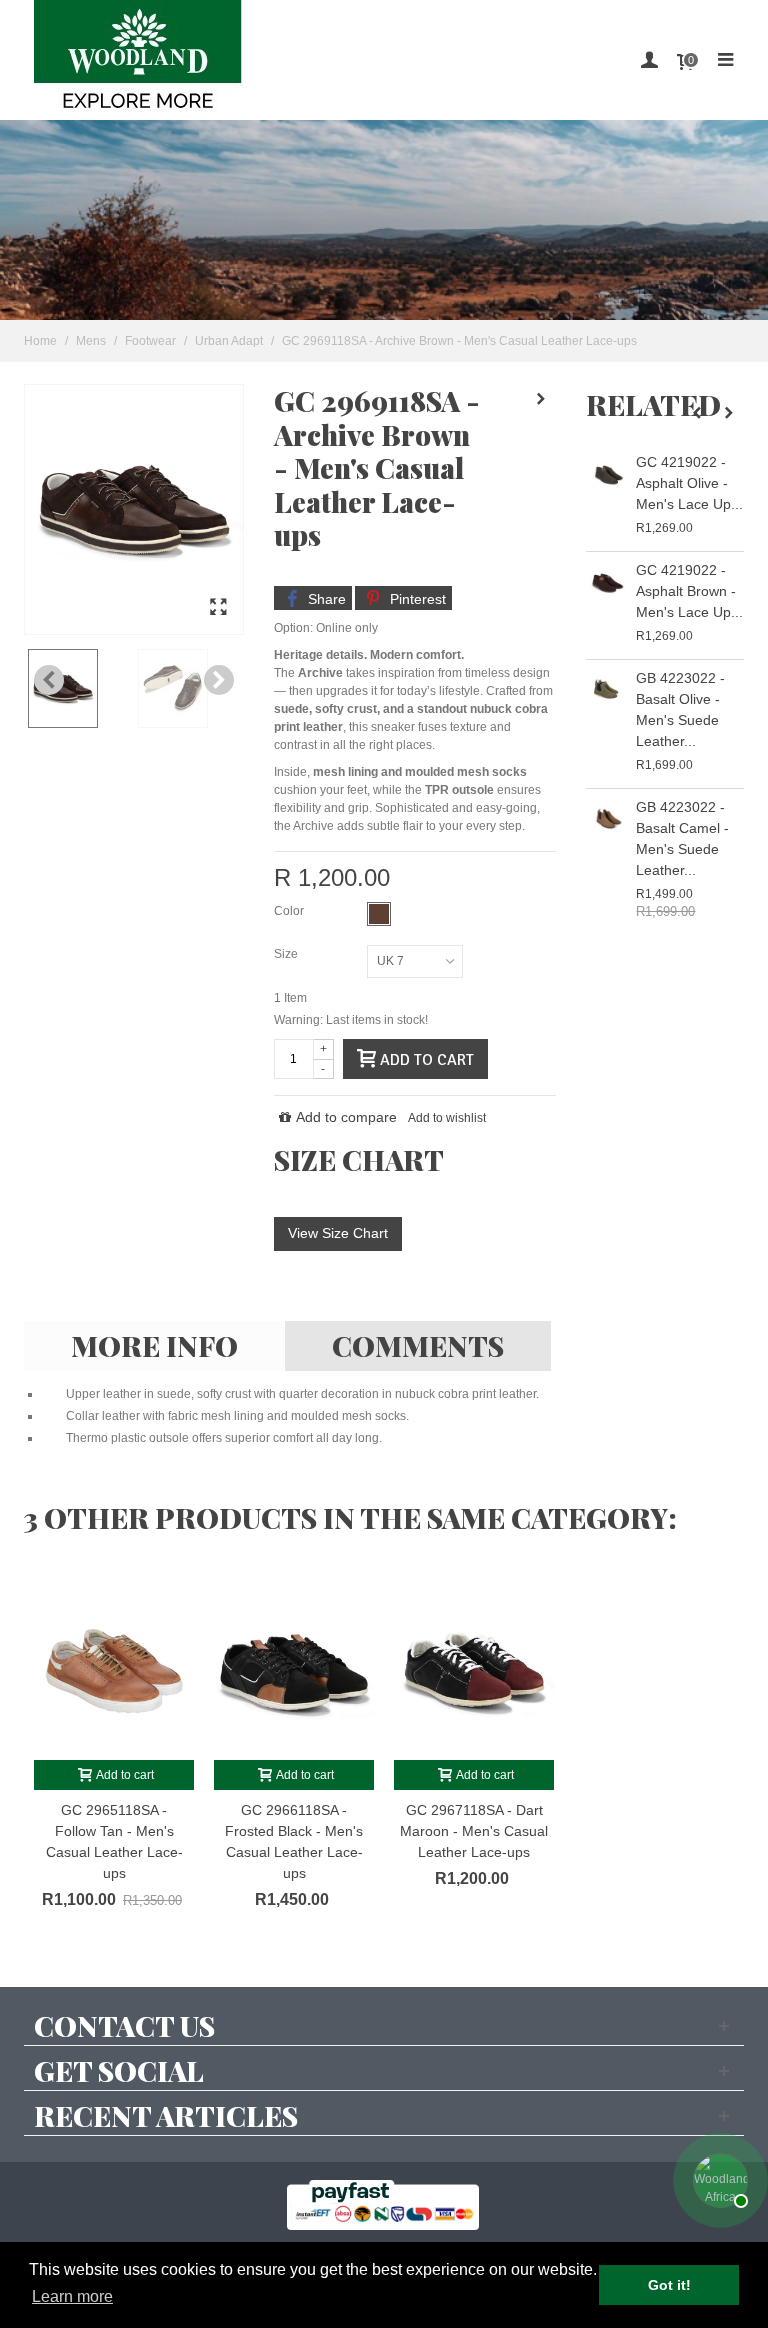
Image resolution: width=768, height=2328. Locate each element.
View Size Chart (338, 1233)
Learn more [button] (72, 2296)
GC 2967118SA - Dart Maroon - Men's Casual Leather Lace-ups (474, 1831)
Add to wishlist (447, 1118)
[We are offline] (718, 2178)
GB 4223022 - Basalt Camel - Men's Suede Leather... (682, 838)
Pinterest (416, 599)
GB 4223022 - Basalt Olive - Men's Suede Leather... (680, 709)
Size (287, 954)
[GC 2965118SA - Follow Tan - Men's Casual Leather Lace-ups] (114, 1668)
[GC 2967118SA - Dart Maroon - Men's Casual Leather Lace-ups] (474, 1668)
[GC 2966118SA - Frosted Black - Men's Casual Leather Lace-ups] (294, 1668)
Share (325, 599)
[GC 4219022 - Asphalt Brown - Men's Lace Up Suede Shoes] (606, 582)
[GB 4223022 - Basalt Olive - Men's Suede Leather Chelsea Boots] (606, 690)
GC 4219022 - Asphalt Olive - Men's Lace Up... (689, 483)
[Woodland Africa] (138, 60)
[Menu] (725, 60)
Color (290, 911)
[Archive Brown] (218, 608)
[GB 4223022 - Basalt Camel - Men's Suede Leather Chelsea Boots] (606, 819)
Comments (418, 1345)
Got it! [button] (669, 2285)
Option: (293, 628)
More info (154, 1345)
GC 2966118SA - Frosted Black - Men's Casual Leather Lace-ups (294, 1841)
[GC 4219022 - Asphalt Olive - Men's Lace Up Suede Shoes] (606, 474)
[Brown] (379, 914)
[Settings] (649, 60)
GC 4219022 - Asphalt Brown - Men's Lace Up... (689, 591)
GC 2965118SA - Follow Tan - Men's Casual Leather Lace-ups (114, 1841)
